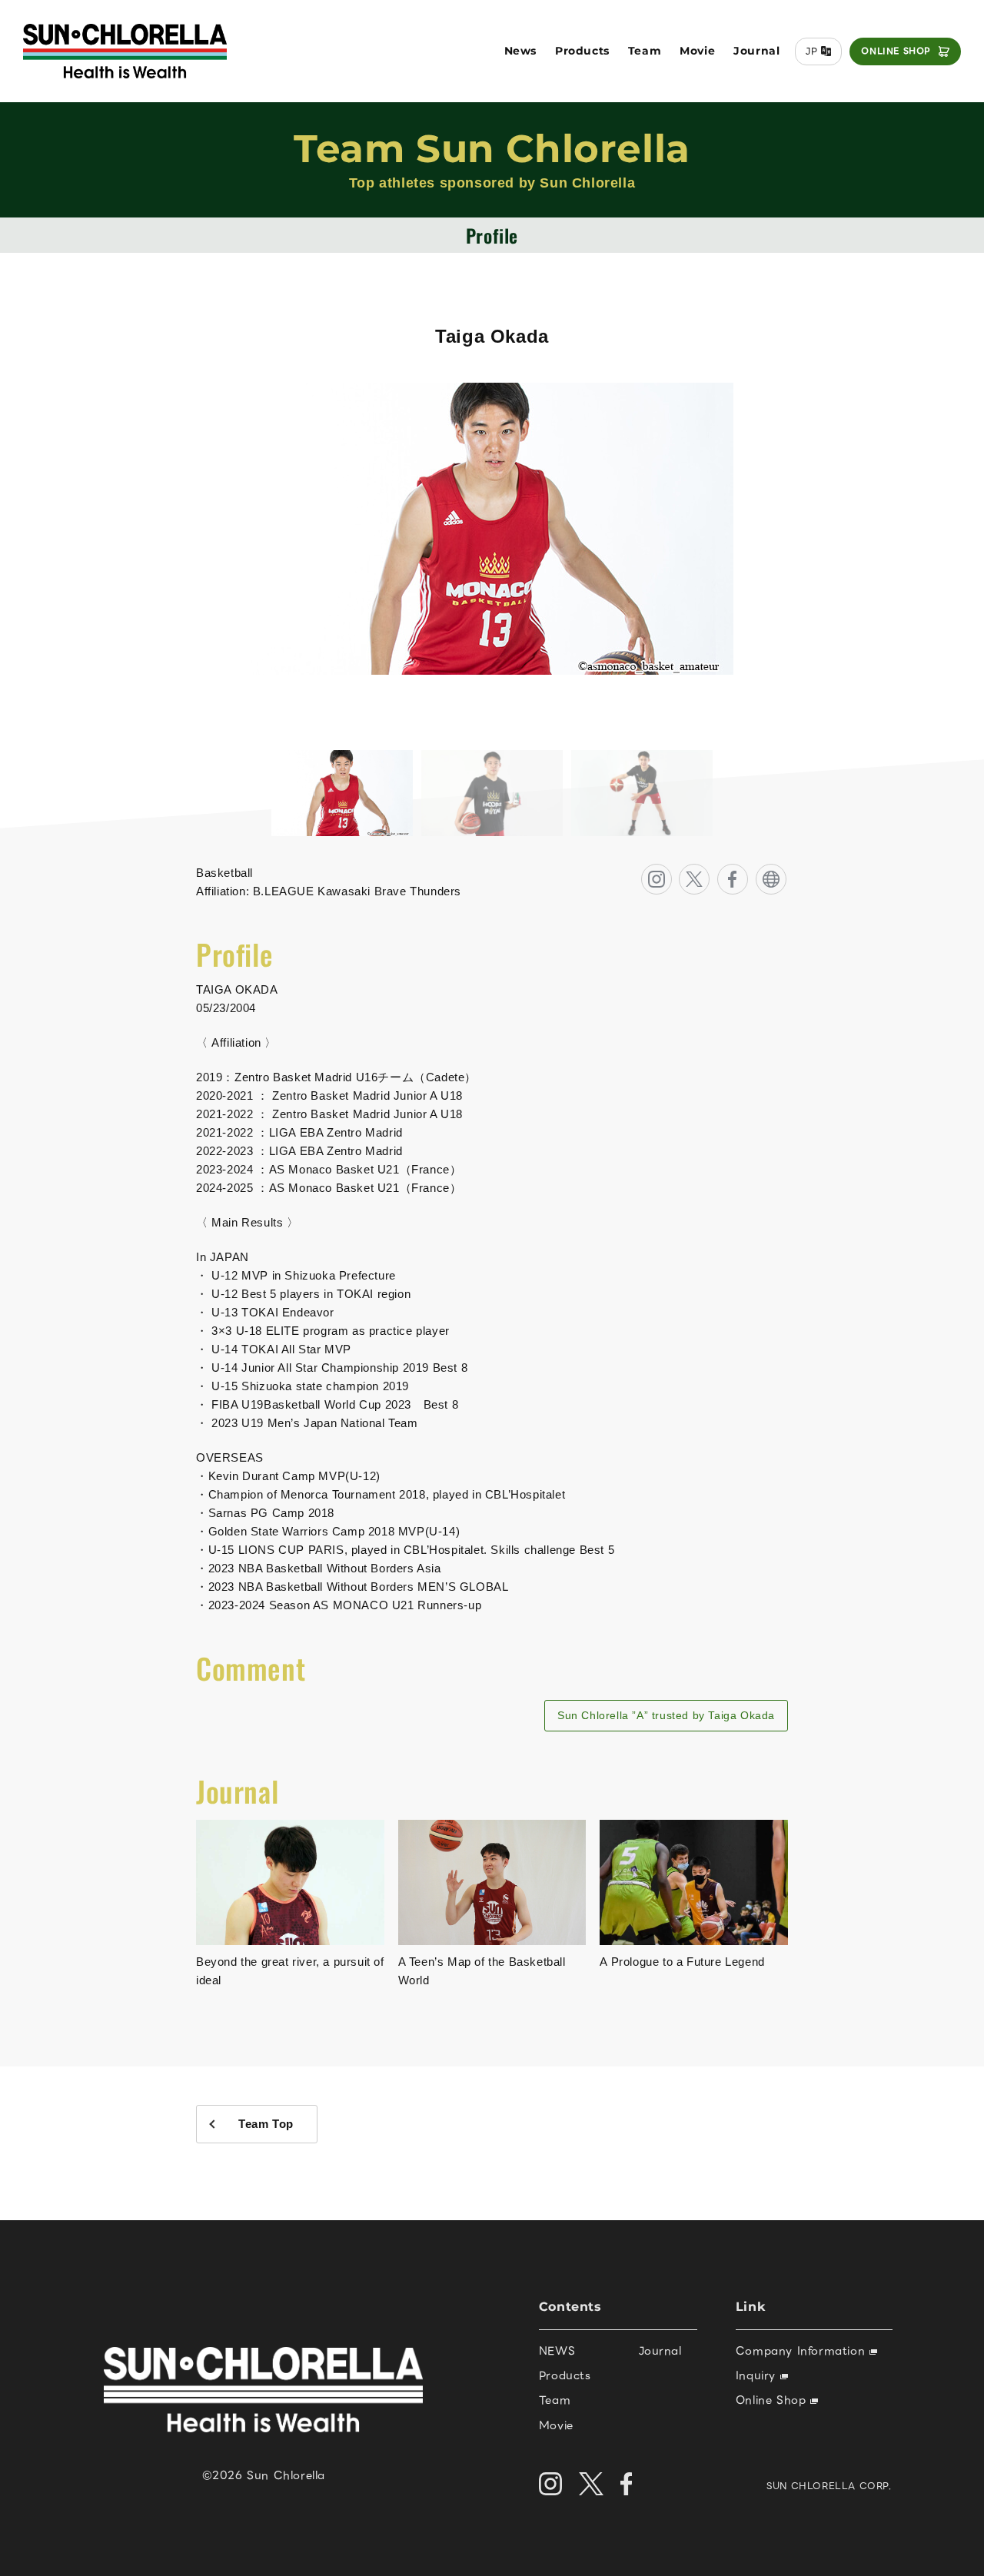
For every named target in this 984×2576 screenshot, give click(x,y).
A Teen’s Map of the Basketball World (482, 1971)
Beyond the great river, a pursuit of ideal (290, 1971)
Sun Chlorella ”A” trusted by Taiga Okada (666, 1715)
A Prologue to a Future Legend (682, 1962)
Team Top (266, 2124)
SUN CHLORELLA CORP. (829, 2486)
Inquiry (758, 2375)
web (786, 873)
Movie (697, 51)
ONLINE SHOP (896, 51)
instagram (672, 873)
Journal (756, 51)
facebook (748, 873)
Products (582, 51)
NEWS (557, 2351)
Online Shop (773, 2400)
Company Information (803, 2351)
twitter (709, 873)
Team (645, 51)
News (520, 51)
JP (811, 51)
